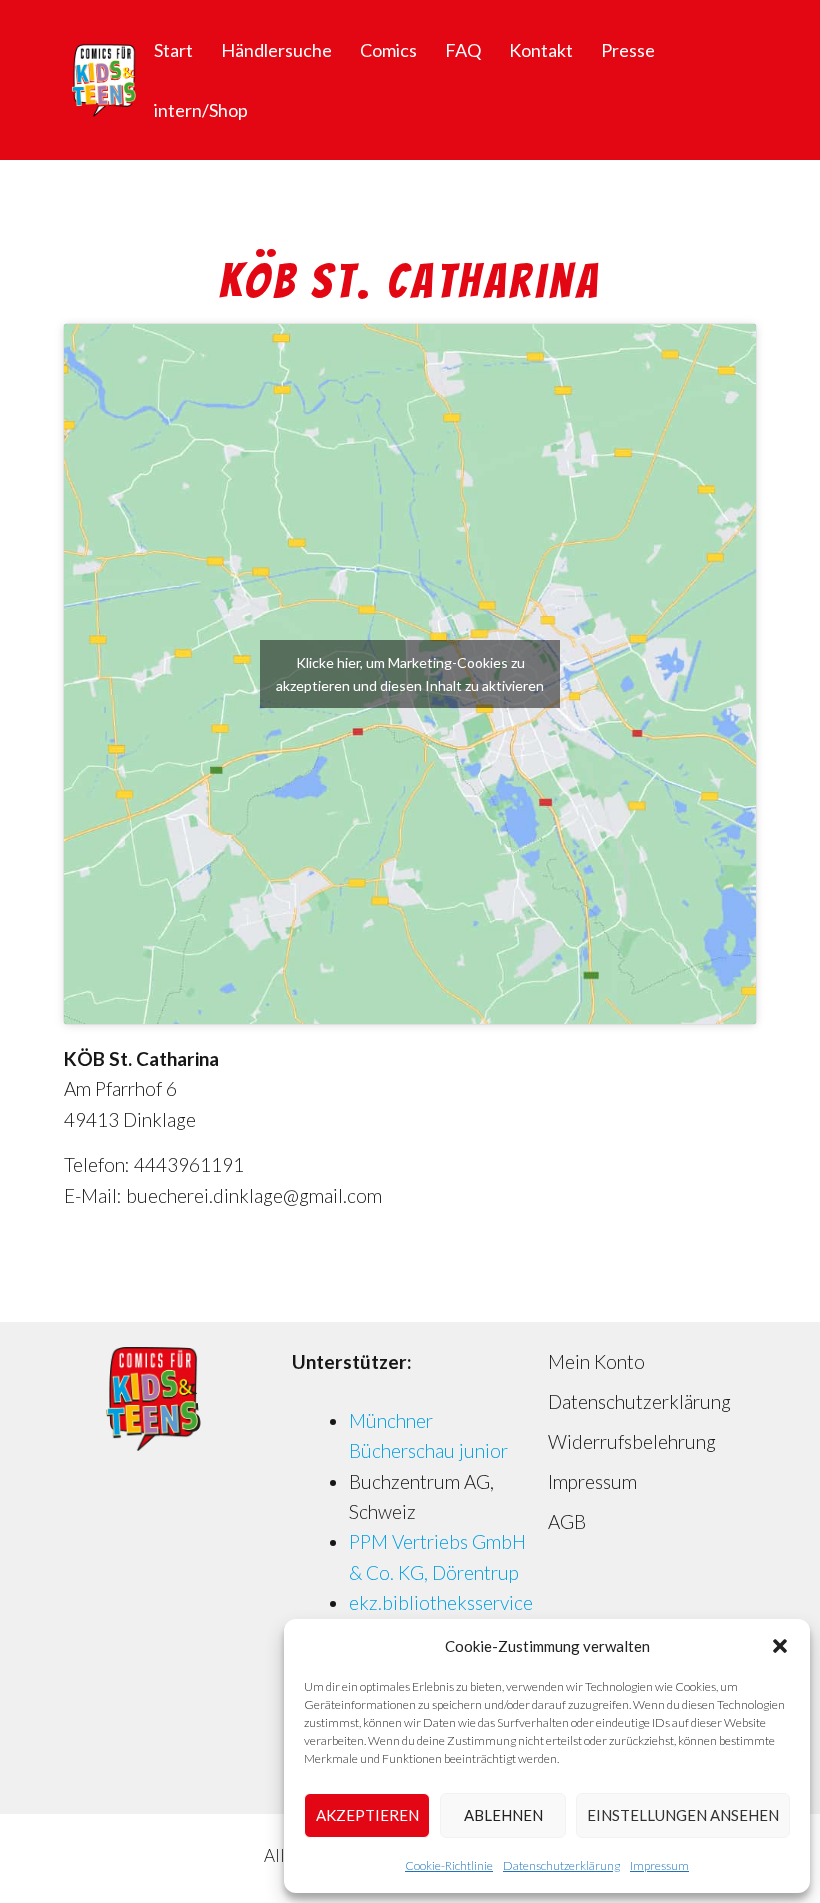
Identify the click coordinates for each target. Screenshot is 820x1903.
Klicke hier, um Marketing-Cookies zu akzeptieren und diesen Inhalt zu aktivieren (410, 674)
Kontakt (541, 50)
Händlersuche (276, 50)
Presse (628, 50)
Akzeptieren (367, 1815)
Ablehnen (503, 1815)
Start (173, 50)
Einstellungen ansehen (683, 1815)
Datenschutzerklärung (561, 1865)
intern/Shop (201, 110)
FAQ (463, 50)
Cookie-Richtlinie (449, 1865)
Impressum (659, 1865)
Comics (388, 50)
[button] (780, 1646)
